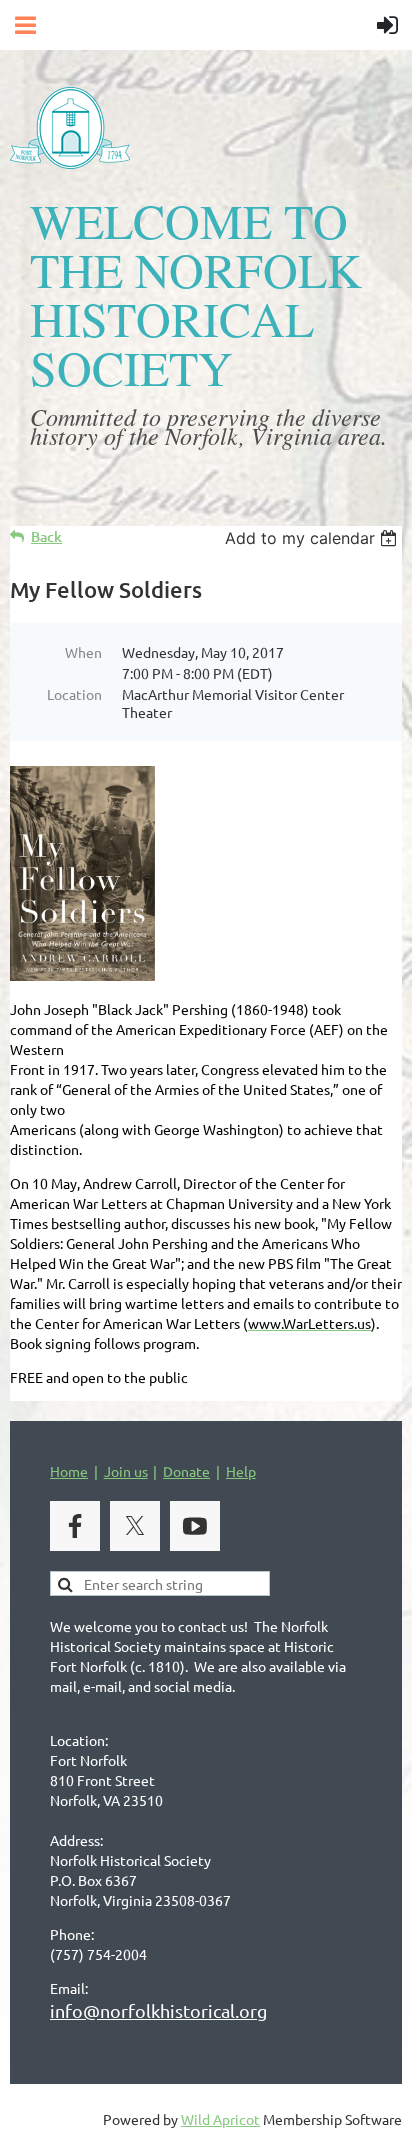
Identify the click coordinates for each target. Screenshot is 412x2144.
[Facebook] (75, 1526)
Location (74, 694)
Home (69, 1471)
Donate (186, 1471)
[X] (135, 1526)
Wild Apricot (220, 2119)
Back (46, 536)
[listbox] (313, 538)
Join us (126, 1471)
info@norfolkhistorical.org (158, 2010)
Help (241, 1471)
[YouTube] (195, 1526)
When (83, 652)
